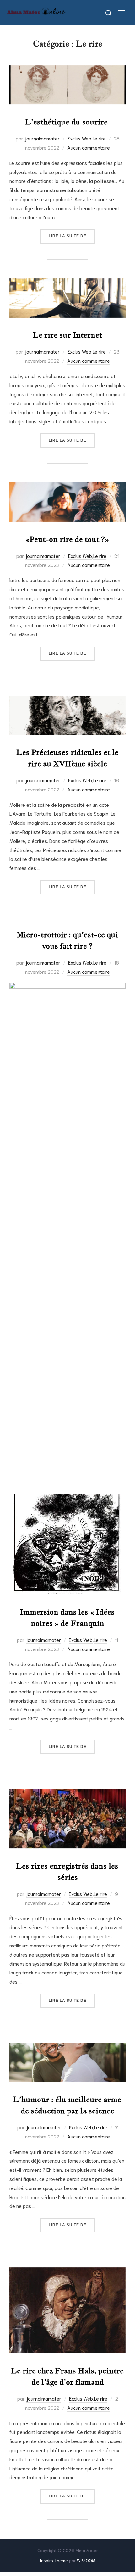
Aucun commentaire (89, 147)
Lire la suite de (72, 236)
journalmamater (42, 138)
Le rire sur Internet (67, 335)
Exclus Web (79, 138)
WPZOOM (86, 2560)
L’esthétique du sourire (67, 122)
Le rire (99, 138)
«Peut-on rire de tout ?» (67, 539)
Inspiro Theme (54, 2560)
